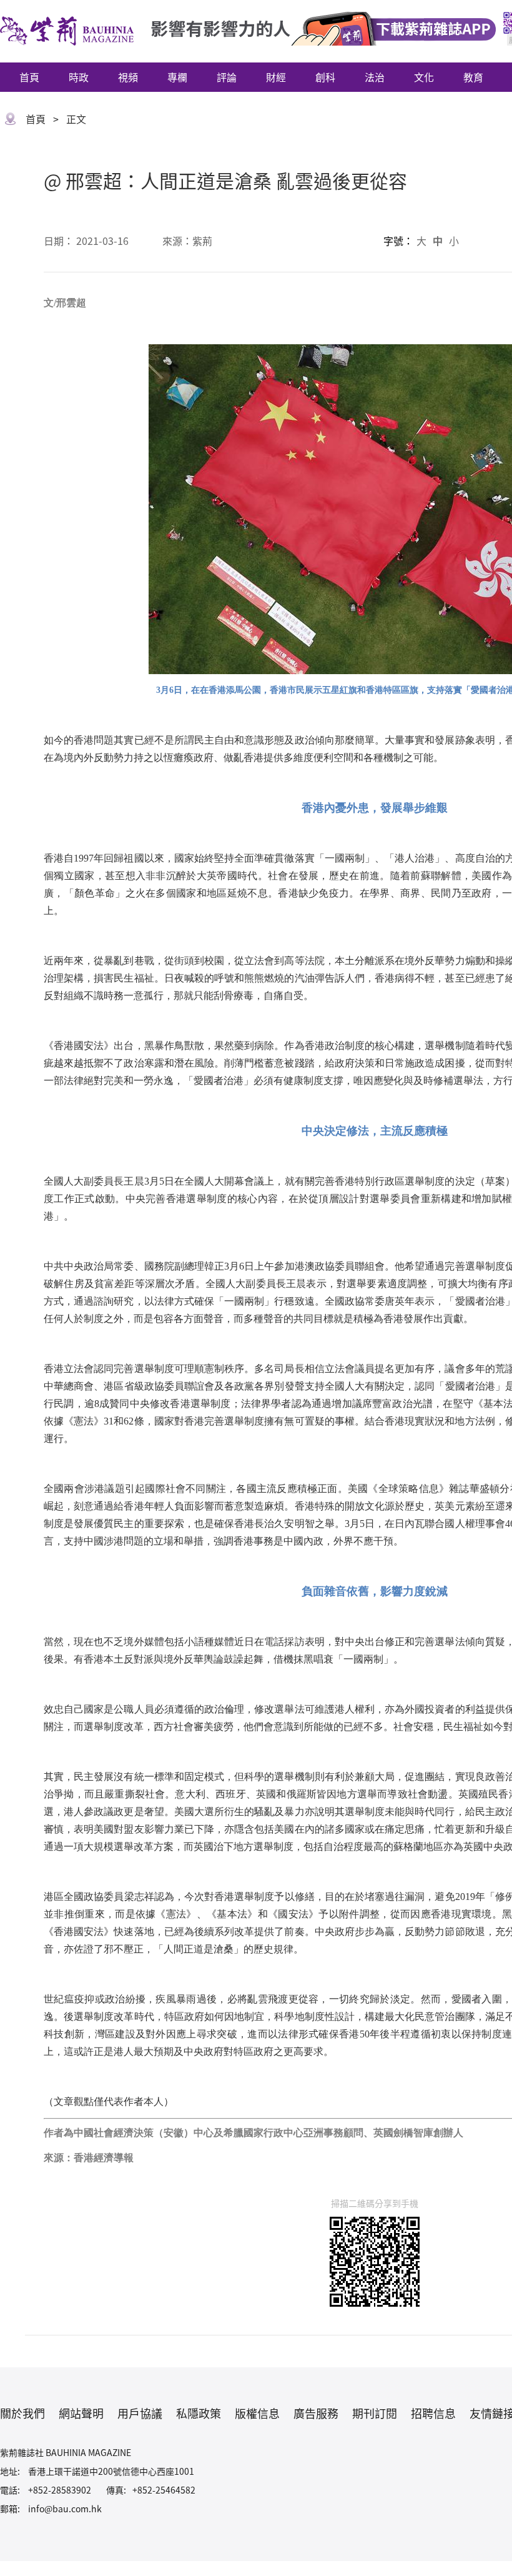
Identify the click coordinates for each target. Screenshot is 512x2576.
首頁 (29, 77)
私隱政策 (199, 2413)
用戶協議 (140, 2413)
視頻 (128, 77)
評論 (227, 77)
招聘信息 (433, 2413)
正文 (76, 119)
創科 (325, 77)
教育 (473, 77)
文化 (424, 77)
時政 (79, 77)
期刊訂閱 (375, 2413)
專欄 (177, 77)
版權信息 (257, 2413)
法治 (375, 77)
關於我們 (22, 2413)
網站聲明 (81, 2413)
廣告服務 (316, 2413)
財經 (276, 77)
